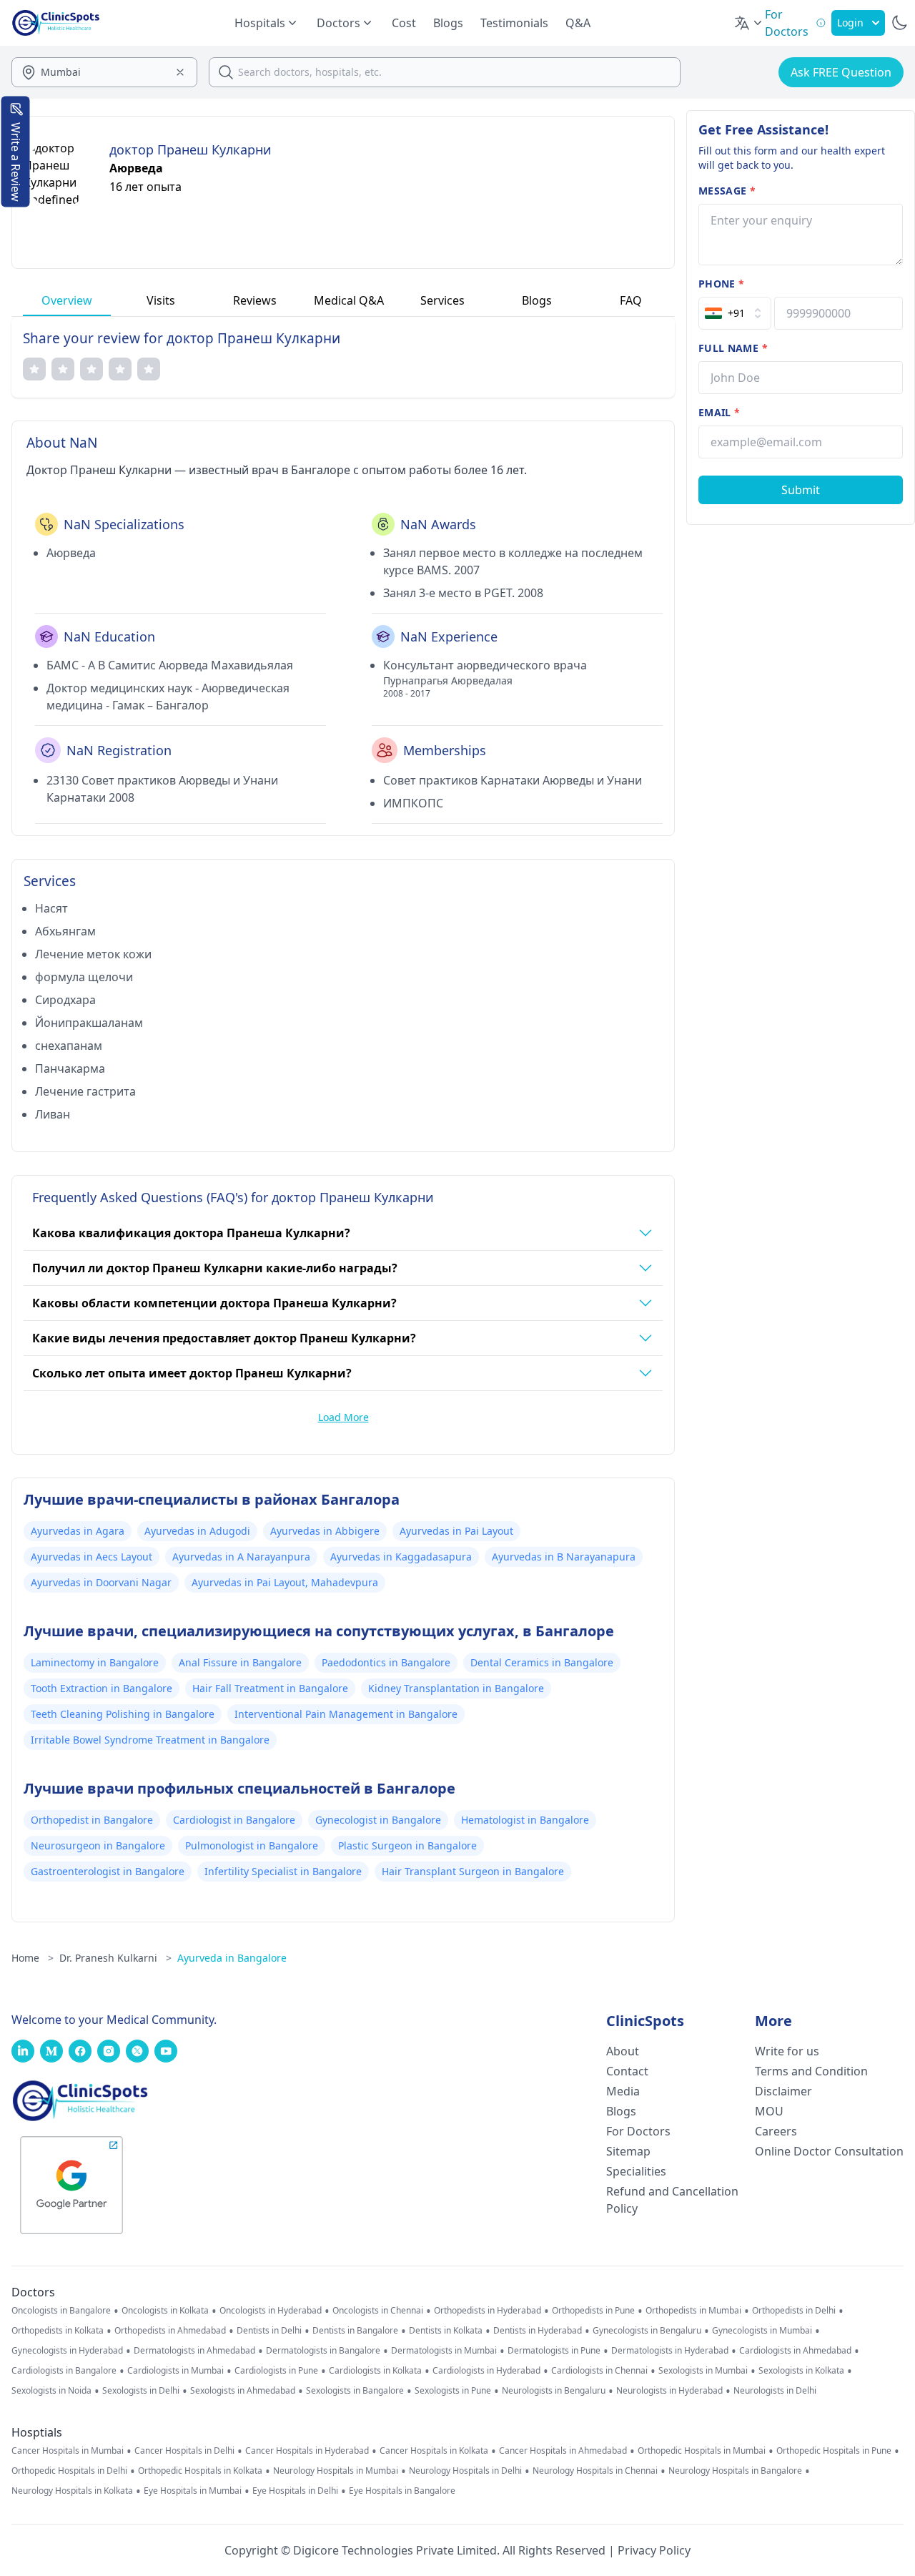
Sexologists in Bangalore (355, 2391)
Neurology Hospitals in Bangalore (735, 2471)
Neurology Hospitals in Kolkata (72, 2491)
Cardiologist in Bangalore (234, 1820)
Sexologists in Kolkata (801, 2371)
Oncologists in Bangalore (61, 2311)
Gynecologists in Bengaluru (647, 2331)
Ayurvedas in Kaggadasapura (401, 1557)
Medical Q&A (349, 300)
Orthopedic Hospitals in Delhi (69, 2471)
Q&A (578, 23)
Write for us (787, 2051)
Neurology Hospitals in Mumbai (336, 2471)
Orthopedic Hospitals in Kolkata (200, 2471)
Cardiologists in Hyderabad (486, 2371)
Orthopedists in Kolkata (58, 2331)
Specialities (636, 2171)
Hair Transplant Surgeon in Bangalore (473, 1871)
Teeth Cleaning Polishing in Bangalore (123, 1714)
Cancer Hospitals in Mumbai (68, 2451)
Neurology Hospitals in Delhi (465, 2471)
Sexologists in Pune (453, 2391)
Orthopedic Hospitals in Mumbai (702, 2451)
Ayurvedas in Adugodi (197, 1531)
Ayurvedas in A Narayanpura (241, 1557)
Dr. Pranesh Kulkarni (115, 1958)
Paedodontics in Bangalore (386, 1662)
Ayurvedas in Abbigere (325, 1531)
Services (442, 300)
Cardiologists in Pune (276, 2371)
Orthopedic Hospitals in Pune (834, 2451)
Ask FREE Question (841, 72)
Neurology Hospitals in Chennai (595, 2471)
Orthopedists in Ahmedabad (170, 2331)
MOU (769, 2111)
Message (727, 191)
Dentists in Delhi (269, 2331)
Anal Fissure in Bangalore (240, 1662)
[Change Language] (749, 23)
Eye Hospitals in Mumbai (193, 2491)
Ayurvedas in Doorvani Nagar (101, 1582)
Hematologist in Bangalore (525, 1820)
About (623, 2051)
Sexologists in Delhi (141, 2391)
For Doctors (638, 2131)
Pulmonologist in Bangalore (252, 1845)
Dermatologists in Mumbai (444, 2351)
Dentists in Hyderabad (538, 2331)
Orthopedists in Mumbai (693, 2311)
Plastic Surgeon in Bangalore (407, 1845)
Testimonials (514, 23)
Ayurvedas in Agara (78, 1531)
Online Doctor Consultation (829, 2151)
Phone (721, 284)
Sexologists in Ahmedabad (243, 2391)
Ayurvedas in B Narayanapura (564, 1557)
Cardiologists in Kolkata (375, 2371)
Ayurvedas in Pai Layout (456, 1531)
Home (33, 1958)
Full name (733, 348)
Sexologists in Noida (51, 2391)
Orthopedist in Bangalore (92, 1820)
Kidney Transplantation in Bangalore (456, 1688)
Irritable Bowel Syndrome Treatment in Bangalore (150, 1740)
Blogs (448, 23)
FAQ (631, 300)
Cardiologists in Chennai (599, 2371)
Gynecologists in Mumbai (762, 2331)
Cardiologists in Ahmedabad (795, 2351)
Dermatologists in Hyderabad (670, 2351)
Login (850, 23)
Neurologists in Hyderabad (669, 2391)
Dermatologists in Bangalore (323, 2351)
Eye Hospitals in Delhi (295, 2491)
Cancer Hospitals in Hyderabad (307, 2451)
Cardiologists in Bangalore (64, 2371)
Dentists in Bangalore (355, 2331)
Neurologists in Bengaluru (554, 2391)
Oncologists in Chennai (378, 2311)
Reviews (255, 300)
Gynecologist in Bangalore (378, 1820)
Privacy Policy (654, 2550)
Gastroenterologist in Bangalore (108, 1871)
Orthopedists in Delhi (794, 2311)
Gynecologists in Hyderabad (67, 2351)
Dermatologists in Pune (554, 2351)
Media (623, 2091)
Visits (161, 300)
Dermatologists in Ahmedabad (194, 2351)
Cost (404, 23)
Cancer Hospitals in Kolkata (434, 2451)
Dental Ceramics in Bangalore (542, 1662)
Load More (343, 1417)
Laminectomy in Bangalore (95, 1662)
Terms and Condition (811, 2071)
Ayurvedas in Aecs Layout (91, 1557)
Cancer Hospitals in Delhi (184, 2451)
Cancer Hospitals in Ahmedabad (563, 2451)
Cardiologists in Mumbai (175, 2371)
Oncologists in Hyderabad (271, 2311)
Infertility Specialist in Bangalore (283, 1871)
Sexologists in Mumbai (703, 2371)
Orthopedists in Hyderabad (488, 2311)
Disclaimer (783, 2091)
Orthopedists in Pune (593, 2311)
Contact (627, 2071)
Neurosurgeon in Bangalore (98, 1845)
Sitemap (628, 2151)
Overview (67, 300)
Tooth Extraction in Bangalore (102, 1688)
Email (719, 412)
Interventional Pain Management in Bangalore (346, 1714)
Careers (776, 2131)
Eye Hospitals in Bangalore (402, 2491)
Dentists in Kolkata (446, 2331)
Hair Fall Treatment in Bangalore (270, 1688)
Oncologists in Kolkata (165, 2311)
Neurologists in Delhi (775, 2391)
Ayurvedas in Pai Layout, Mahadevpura (285, 1582)
